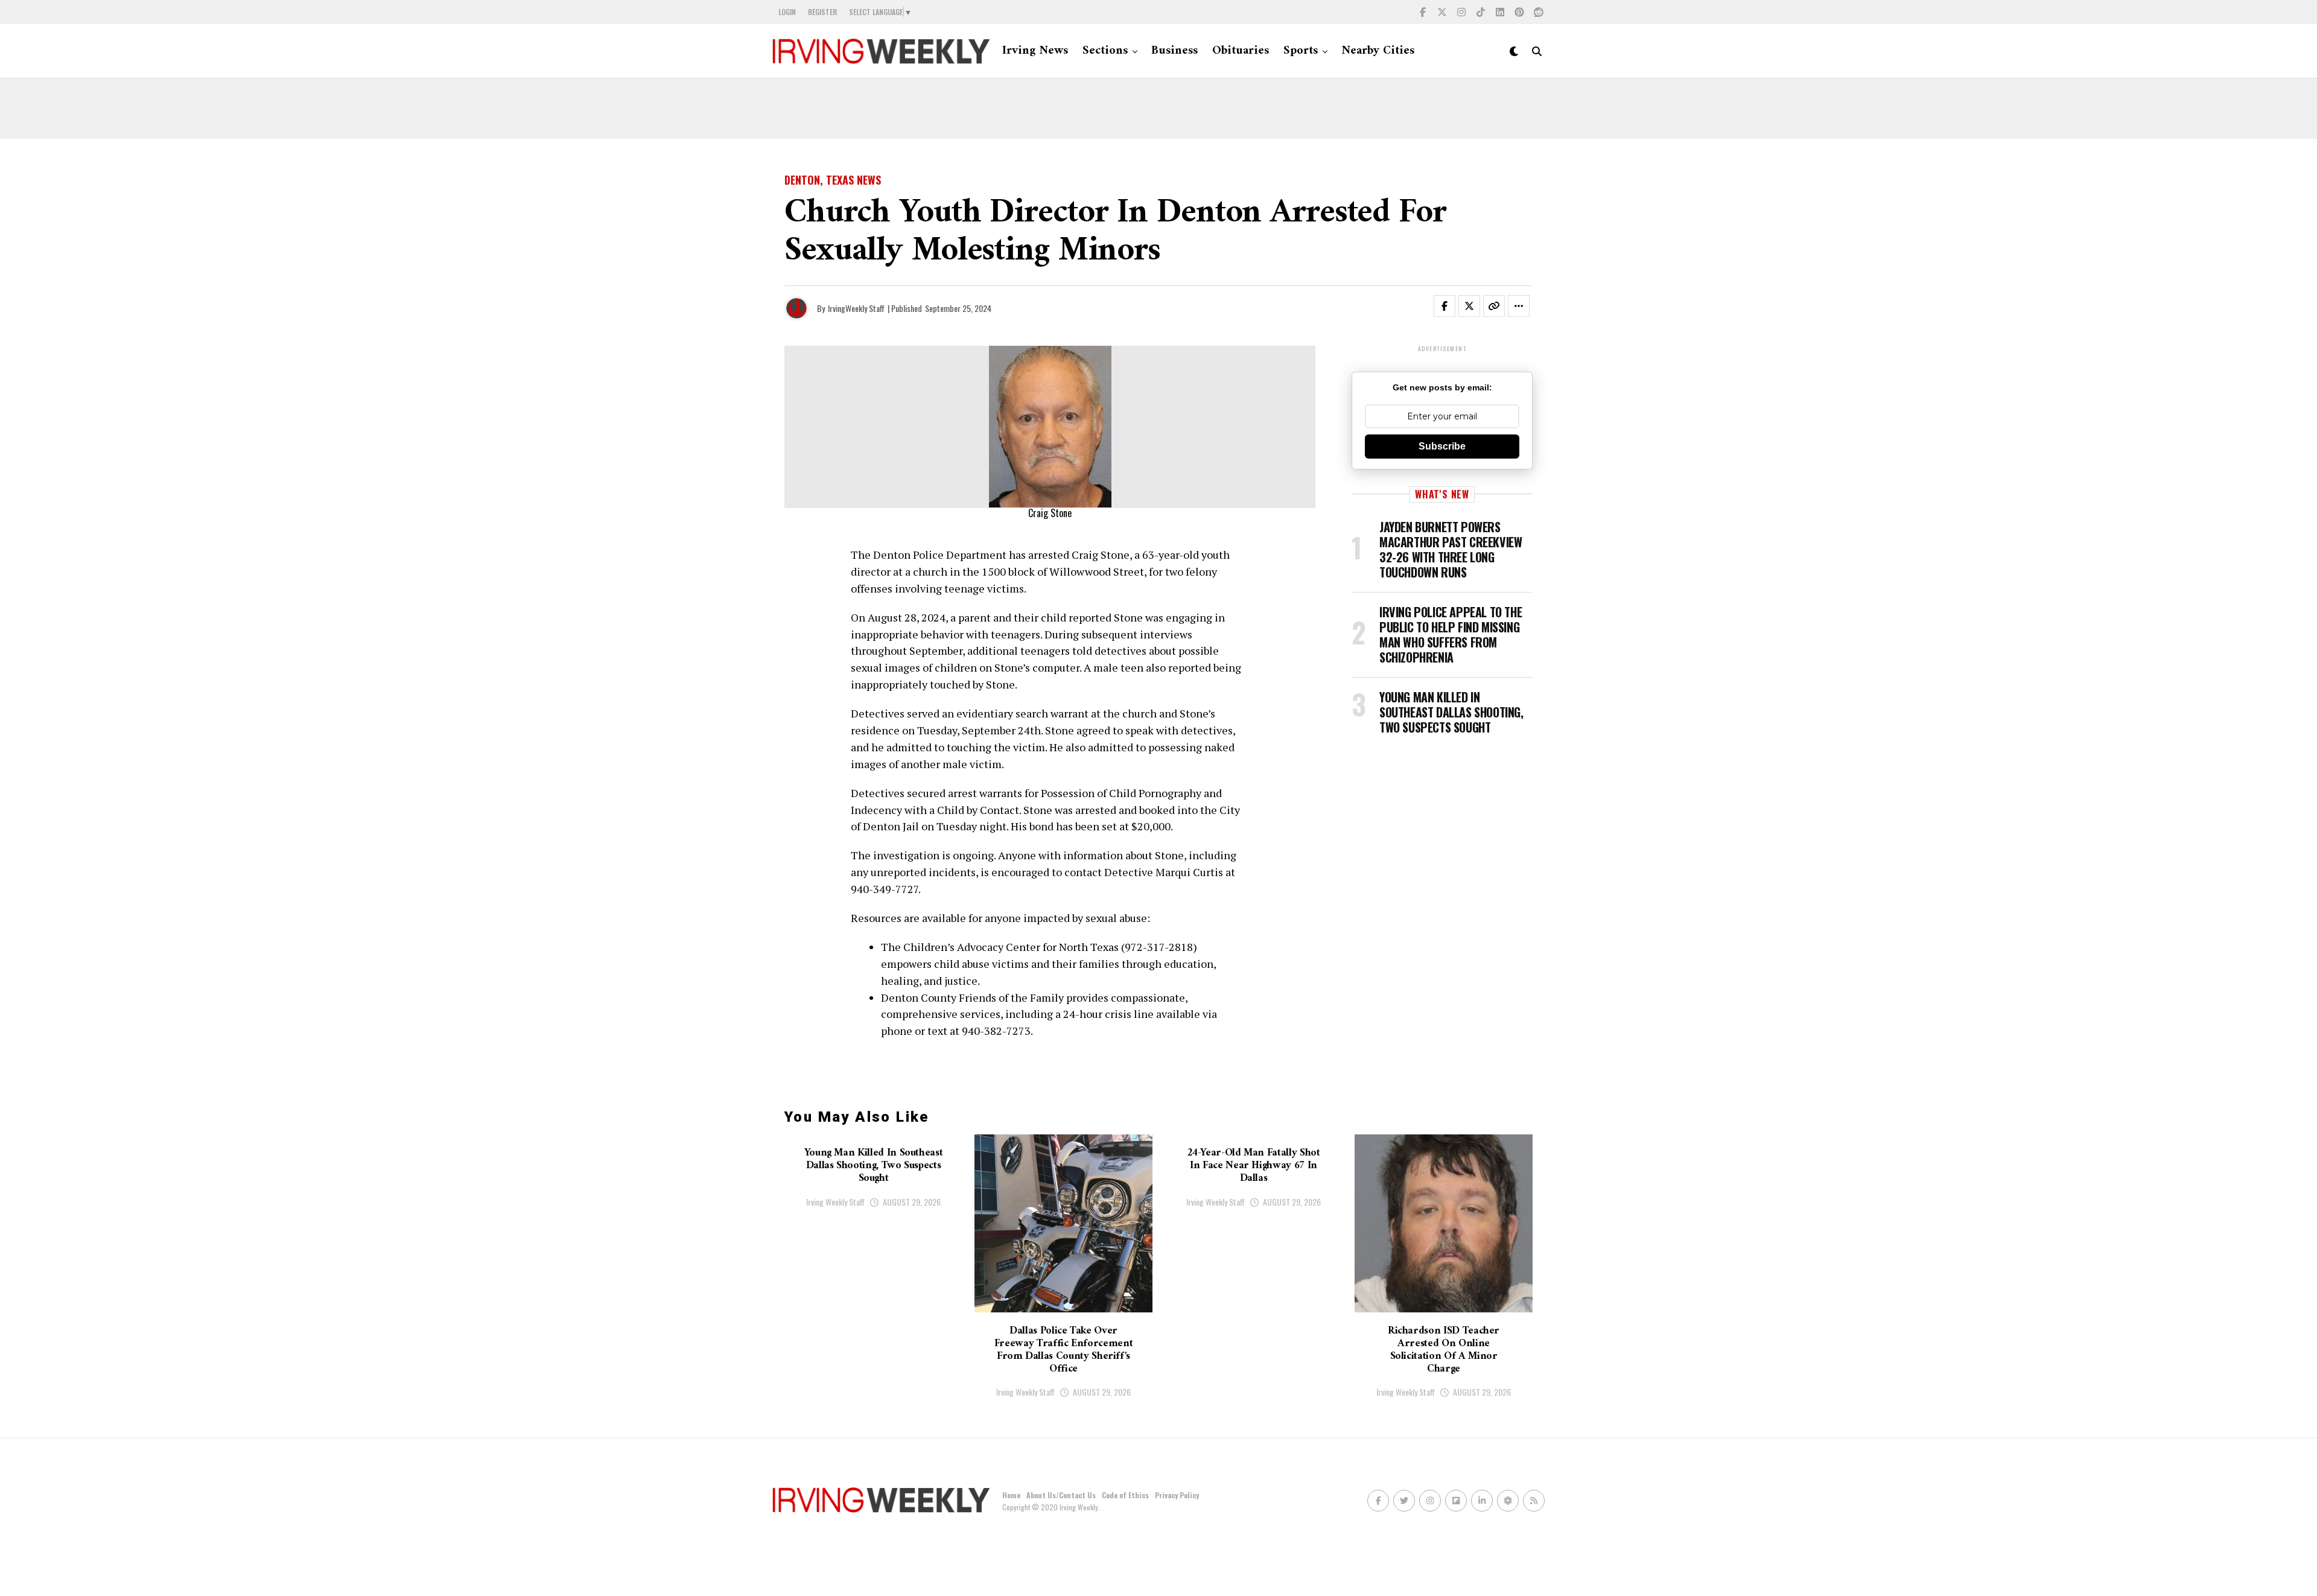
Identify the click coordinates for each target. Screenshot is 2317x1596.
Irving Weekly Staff (835, 1202)
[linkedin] (1500, 12)
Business (1174, 51)
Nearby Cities (1378, 51)
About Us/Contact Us (1061, 1495)
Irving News (1035, 51)
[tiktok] (1481, 12)
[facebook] (1423, 12)
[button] (1452, 308)
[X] (1442, 12)
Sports (1301, 51)
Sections (1105, 51)
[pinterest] (1519, 12)
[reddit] (1539, 12)
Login (787, 12)
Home (1011, 1495)
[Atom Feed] (1508, 1501)
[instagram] (1461, 12)
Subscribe (1442, 446)
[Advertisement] (1158, 109)
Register (822, 12)
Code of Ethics (1125, 1495)
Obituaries (1241, 51)
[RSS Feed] (1534, 1501)
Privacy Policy (1177, 1495)
